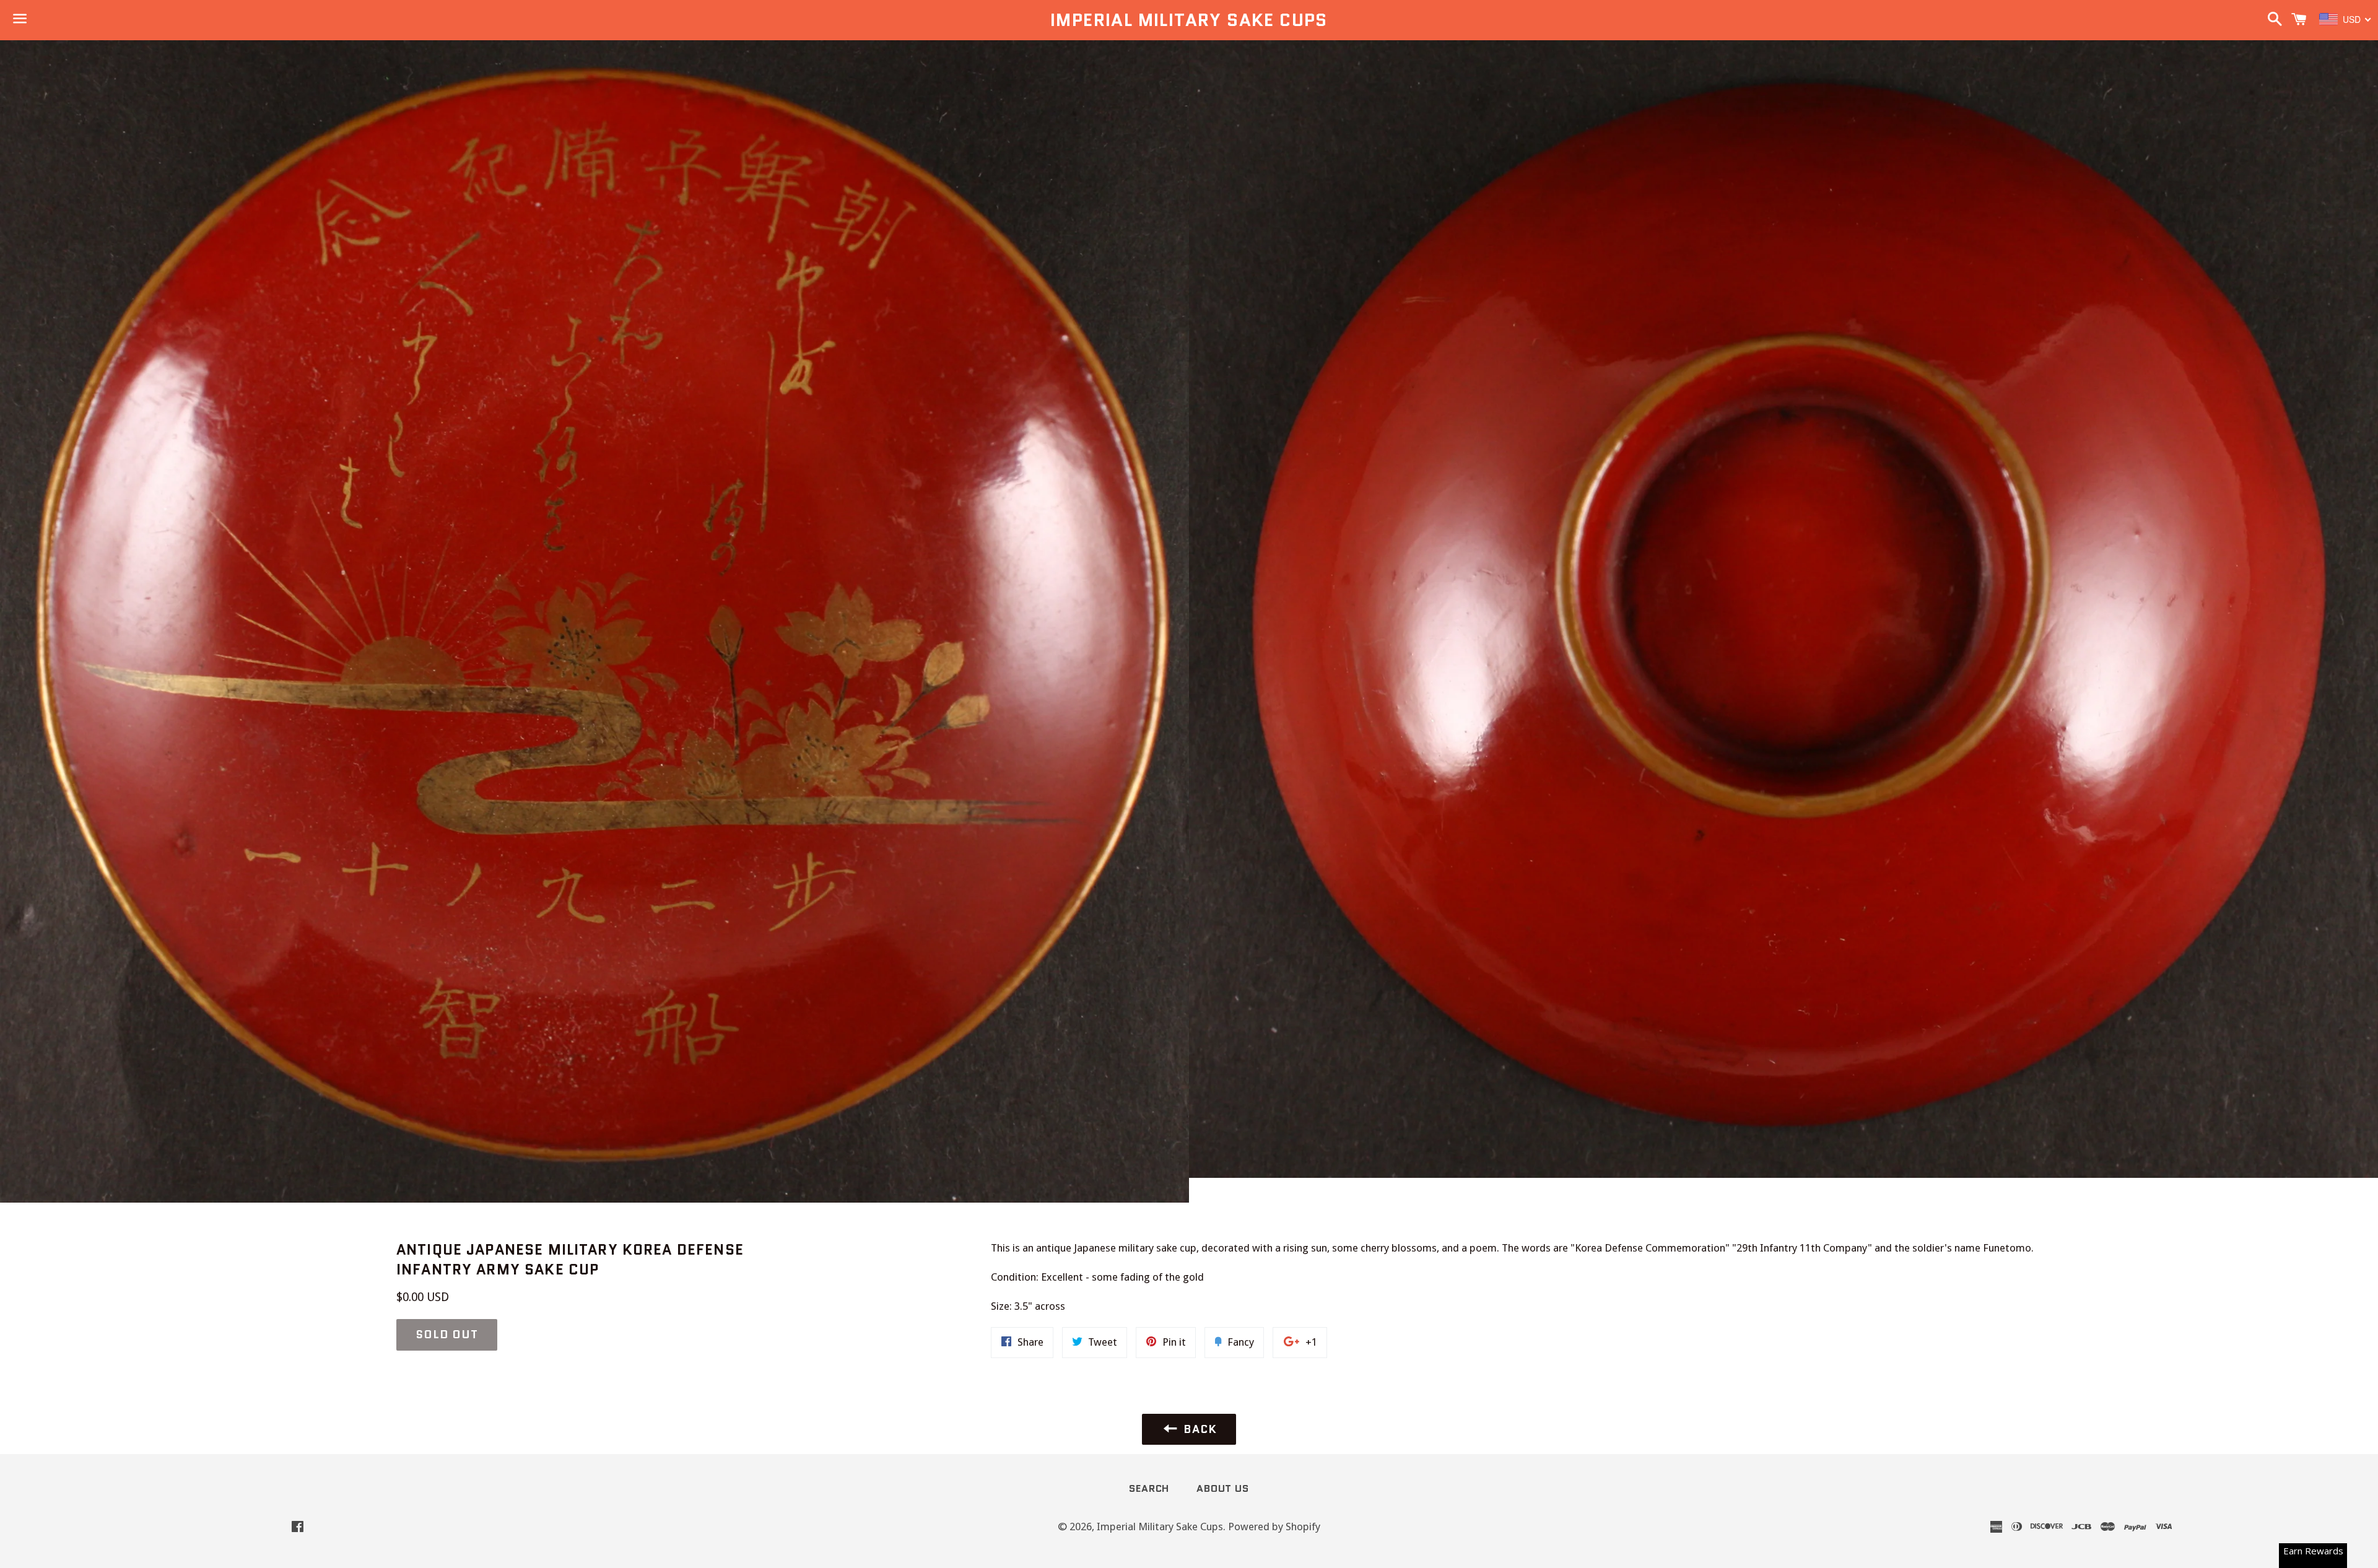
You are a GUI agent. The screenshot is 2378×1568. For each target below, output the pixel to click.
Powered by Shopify (1274, 1527)
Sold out (447, 1335)
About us (1222, 1488)
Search (1149, 1488)
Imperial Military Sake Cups (1189, 20)
